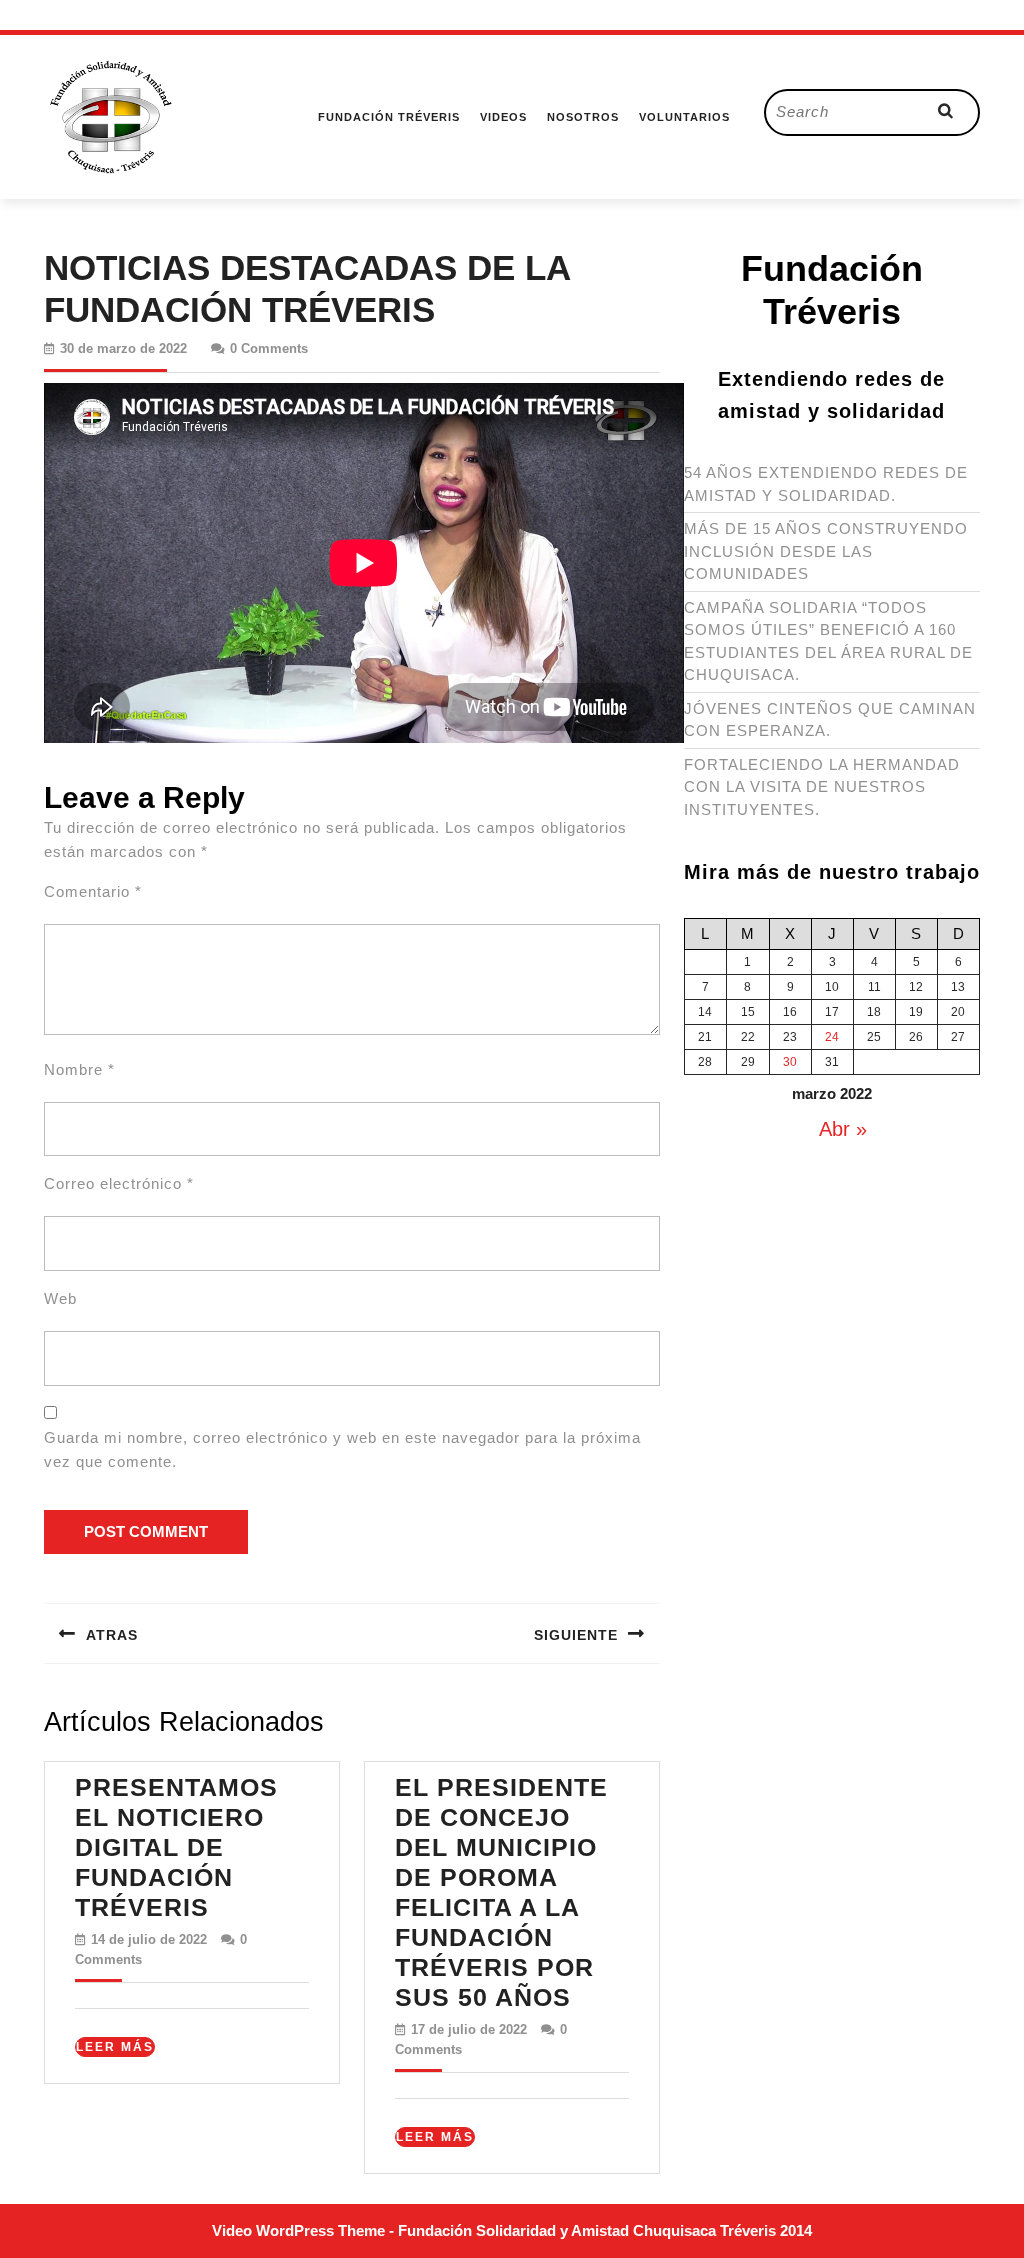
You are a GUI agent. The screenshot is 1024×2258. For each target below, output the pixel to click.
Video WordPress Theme (298, 2230)
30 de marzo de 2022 (123, 348)
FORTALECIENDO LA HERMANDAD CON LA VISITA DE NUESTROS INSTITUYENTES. (822, 787)
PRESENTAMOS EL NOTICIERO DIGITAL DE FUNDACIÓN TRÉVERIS (176, 1847)
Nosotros (583, 117)
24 (832, 1037)
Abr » (843, 1129)
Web (60, 1298)
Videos (503, 117)
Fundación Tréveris (389, 117)
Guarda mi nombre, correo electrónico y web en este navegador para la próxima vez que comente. (342, 1449)
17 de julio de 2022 (469, 2029)
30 (790, 1062)
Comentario (93, 891)
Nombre (79, 1069)
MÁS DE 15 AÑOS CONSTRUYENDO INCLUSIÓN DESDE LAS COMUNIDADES (826, 551)
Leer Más (115, 2048)
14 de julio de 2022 (149, 1939)
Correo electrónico (119, 1183)
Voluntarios (684, 117)
